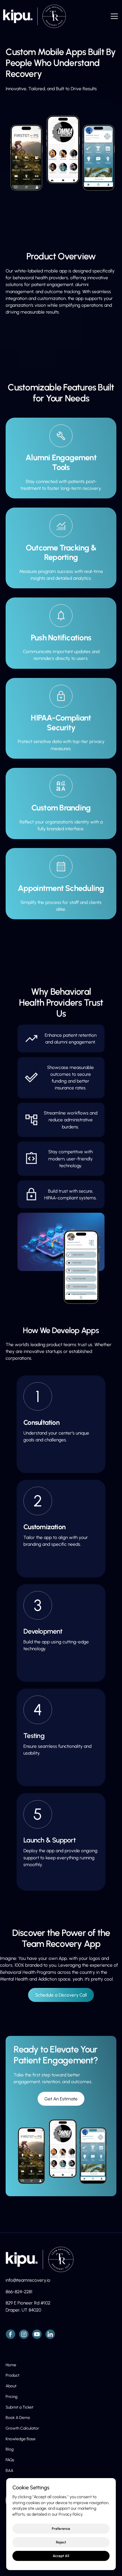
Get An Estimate (61, 2099)
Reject (61, 2542)
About (11, 2386)
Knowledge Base (21, 2439)
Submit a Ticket (20, 2407)
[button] (113, 16)
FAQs (10, 2460)
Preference (61, 2529)
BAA (9, 2470)
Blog (10, 2449)
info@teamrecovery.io (28, 2280)
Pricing (12, 2396)
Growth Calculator (22, 2428)
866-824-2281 (19, 2292)
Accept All (61, 2556)
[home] (33, 16)
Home (11, 2365)
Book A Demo (18, 2417)
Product (13, 2375)
